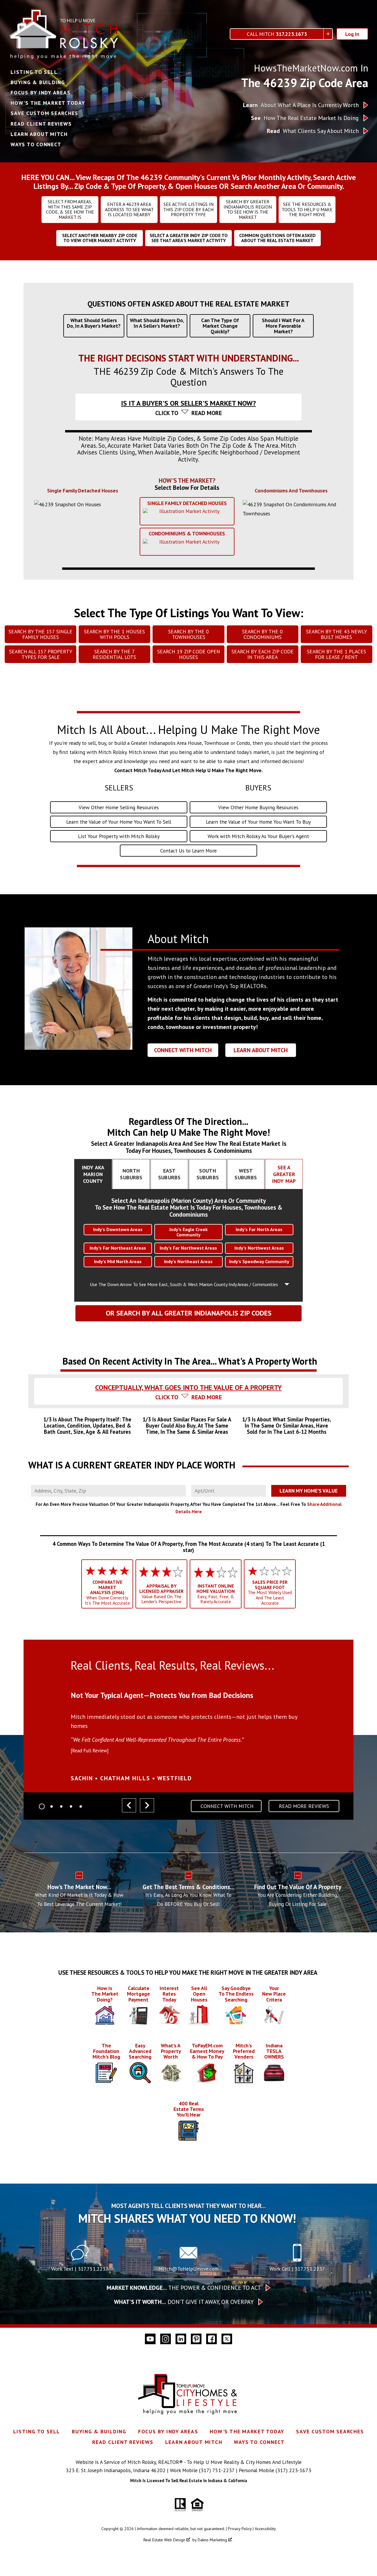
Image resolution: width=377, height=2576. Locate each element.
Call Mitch (277, 34)
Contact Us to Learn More (188, 851)
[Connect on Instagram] (166, 2339)
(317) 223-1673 (294, 2470)
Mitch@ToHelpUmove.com (189, 2269)
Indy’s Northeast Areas (188, 1261)
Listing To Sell (34, 72)
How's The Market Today (48, 103)
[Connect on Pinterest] (196, 2339)
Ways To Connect (36, 144)
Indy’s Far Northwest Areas (188, 1248)
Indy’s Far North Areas (259, 1229)
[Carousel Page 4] (71, 1806)
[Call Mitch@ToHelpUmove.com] (188, 2260)
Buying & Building (38, 82)
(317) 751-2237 (217, 2470)
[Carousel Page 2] (52, 1806)
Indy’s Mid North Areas (118, 1261)
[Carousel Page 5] (81, 1806)
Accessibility (265, 2529)
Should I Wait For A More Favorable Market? (283, 326)
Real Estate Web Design (165, 2540)
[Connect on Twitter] (227, 2339)
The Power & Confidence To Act (184, 2288)
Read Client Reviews (41, 124)
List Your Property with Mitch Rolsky (119, 836)
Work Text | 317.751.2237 (80, 2269)
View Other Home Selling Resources (119, 807)
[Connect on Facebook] (211, 2339)
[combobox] (108, 1491)
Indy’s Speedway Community (259, 1261)
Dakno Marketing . (215, 2540)
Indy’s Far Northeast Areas (118, 1248)
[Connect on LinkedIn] (181, 2339)
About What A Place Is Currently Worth (301, 105)
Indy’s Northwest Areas (259, 1248)
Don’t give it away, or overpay (184, 2302)
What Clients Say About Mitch (313, 131)
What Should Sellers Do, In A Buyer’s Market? (94, 323)
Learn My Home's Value (309, 1491)
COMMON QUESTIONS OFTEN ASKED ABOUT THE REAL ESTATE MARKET (277, 238)
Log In (352, 34)
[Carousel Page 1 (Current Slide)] (42, 1806)
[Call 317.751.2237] (297, 2260)
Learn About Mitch (39, 134)
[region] (188, 1732)
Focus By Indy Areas (40, 93)
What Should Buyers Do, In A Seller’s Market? (157, 323)
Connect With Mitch (183, 1050)
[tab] (188, 388)
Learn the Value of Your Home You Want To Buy (258, 822)
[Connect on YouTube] (150, 2339)
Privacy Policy (240, 2529)
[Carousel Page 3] (61, 1806)
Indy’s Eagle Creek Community (188, 1232)
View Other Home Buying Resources (258, 807)
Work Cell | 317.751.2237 (297, 2269)
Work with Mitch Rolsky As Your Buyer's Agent (258, 836)
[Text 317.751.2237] (80, 2260)
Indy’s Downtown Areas (118, 1229)
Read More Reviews (304, 1806)
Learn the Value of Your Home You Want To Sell (119, 822)
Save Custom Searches (44, 113)
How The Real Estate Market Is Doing (305, 118)
